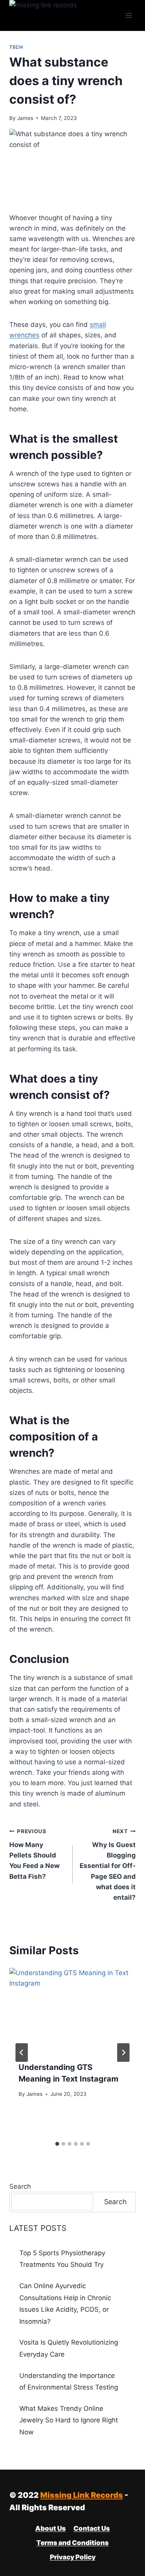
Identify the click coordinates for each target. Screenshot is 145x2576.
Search (20, 2186)
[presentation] (72, 2010)
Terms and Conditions (72, 2543)
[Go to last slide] (22, 2053)
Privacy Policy (73, 2557)
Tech (16, 47)
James (25, 118)
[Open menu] (129, 15)
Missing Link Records (82, 2495)
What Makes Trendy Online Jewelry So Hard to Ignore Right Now (69, 2420)
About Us (50, 2528)
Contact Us (92, 2528)
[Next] (123, 2053)
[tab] (57, 2144)
